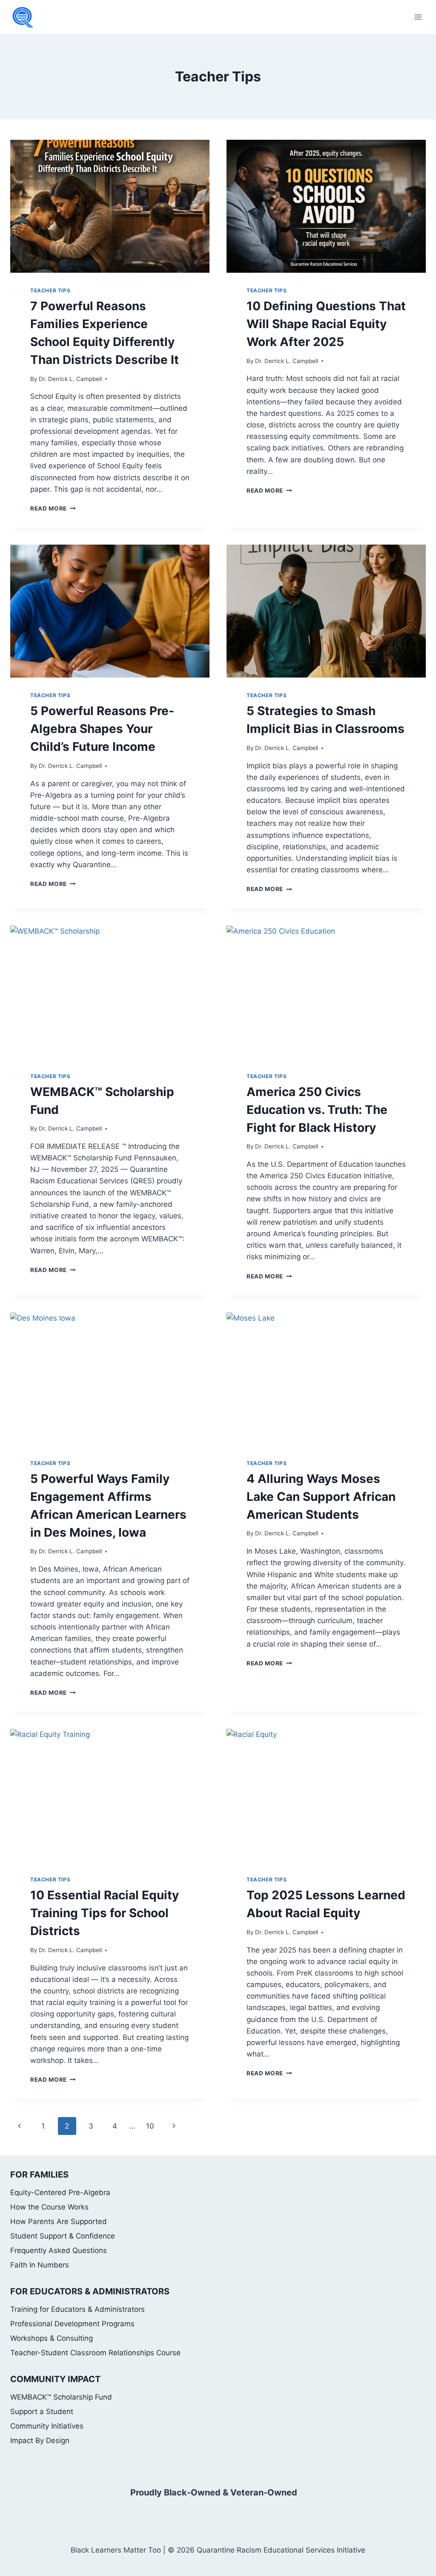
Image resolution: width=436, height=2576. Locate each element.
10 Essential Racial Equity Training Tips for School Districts (105, 1913)
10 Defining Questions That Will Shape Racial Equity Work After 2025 (326, 324)
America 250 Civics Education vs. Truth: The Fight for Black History (317, 1110)
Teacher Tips (50, 290)
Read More (53, 508)
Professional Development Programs (72, 2324)
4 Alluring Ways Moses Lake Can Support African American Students (321, 1497)
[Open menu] (418, 17)
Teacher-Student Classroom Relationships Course (95, 2353)
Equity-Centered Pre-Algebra (60, 2192)
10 (150, 2126)
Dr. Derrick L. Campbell (70, 379)
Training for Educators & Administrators (77, 2309)
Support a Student (42, 2412)
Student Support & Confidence (63, 2236)
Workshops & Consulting (52, 2338)
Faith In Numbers (40, 2265)
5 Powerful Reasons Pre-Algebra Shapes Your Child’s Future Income (102, 729)
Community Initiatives (47, 2426)
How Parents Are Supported (59, 2221)
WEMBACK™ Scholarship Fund (61, 2397)
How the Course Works (49, 2207)
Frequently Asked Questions (59, 2250)
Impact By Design (40, 2440)
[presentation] (110, 206)
